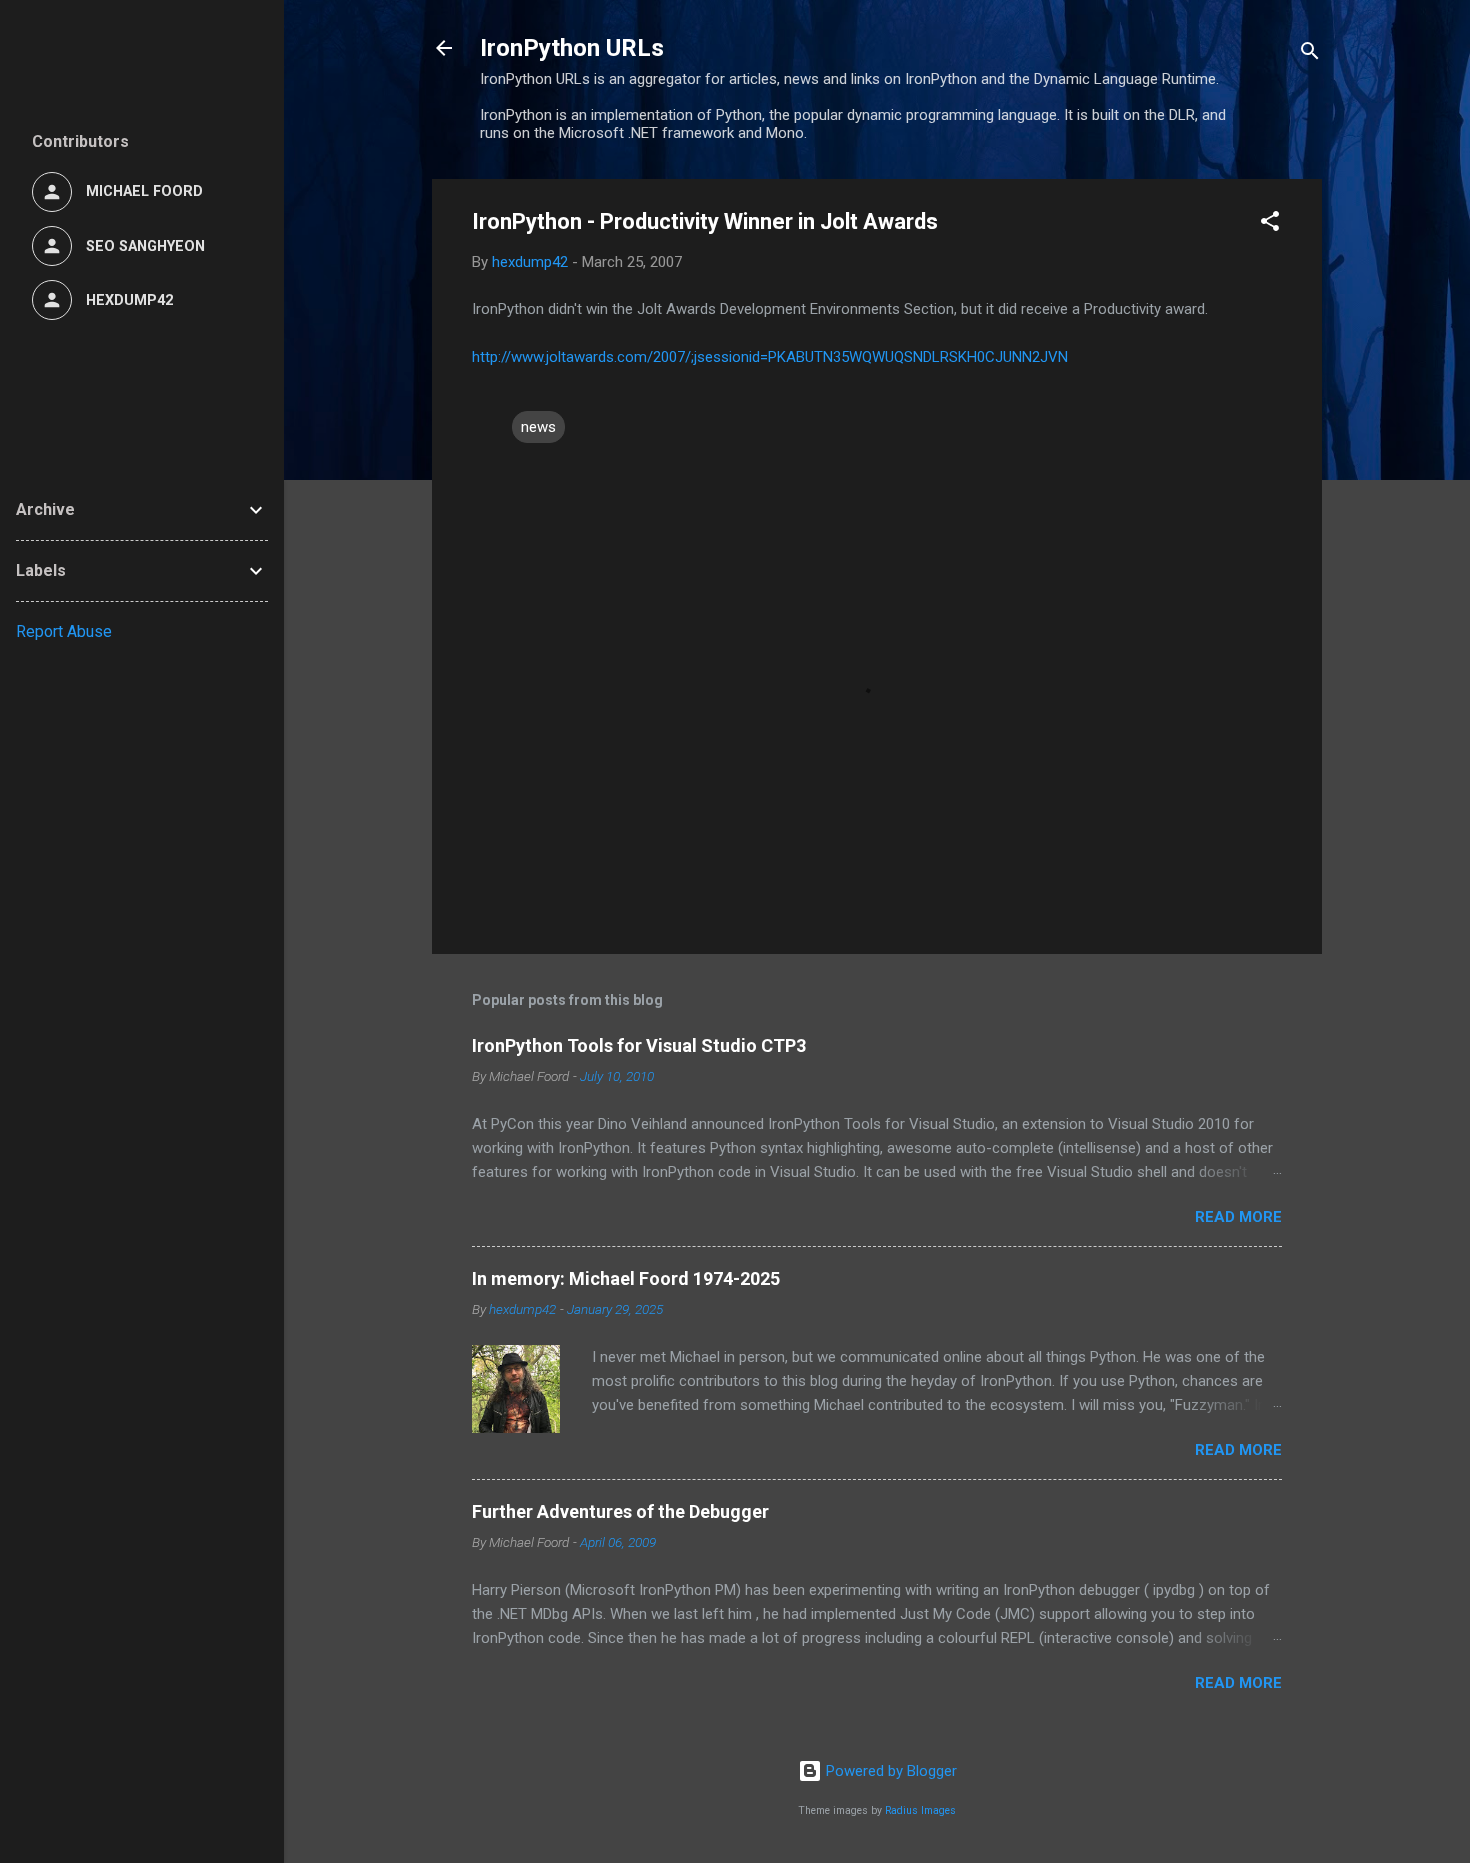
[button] (1270, 224)
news (538, 427)
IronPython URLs (572, 48)
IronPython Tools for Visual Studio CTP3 (639, 1045)
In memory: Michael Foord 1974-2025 (626, 1278)
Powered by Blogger (889, 1771)
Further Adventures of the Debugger (620, 1511)
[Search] (1310, 54)
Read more (1238, 1217)
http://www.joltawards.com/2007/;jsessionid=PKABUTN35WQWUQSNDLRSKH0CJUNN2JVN (770, 357)
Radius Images (920, 1810)
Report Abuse (64, 631)
